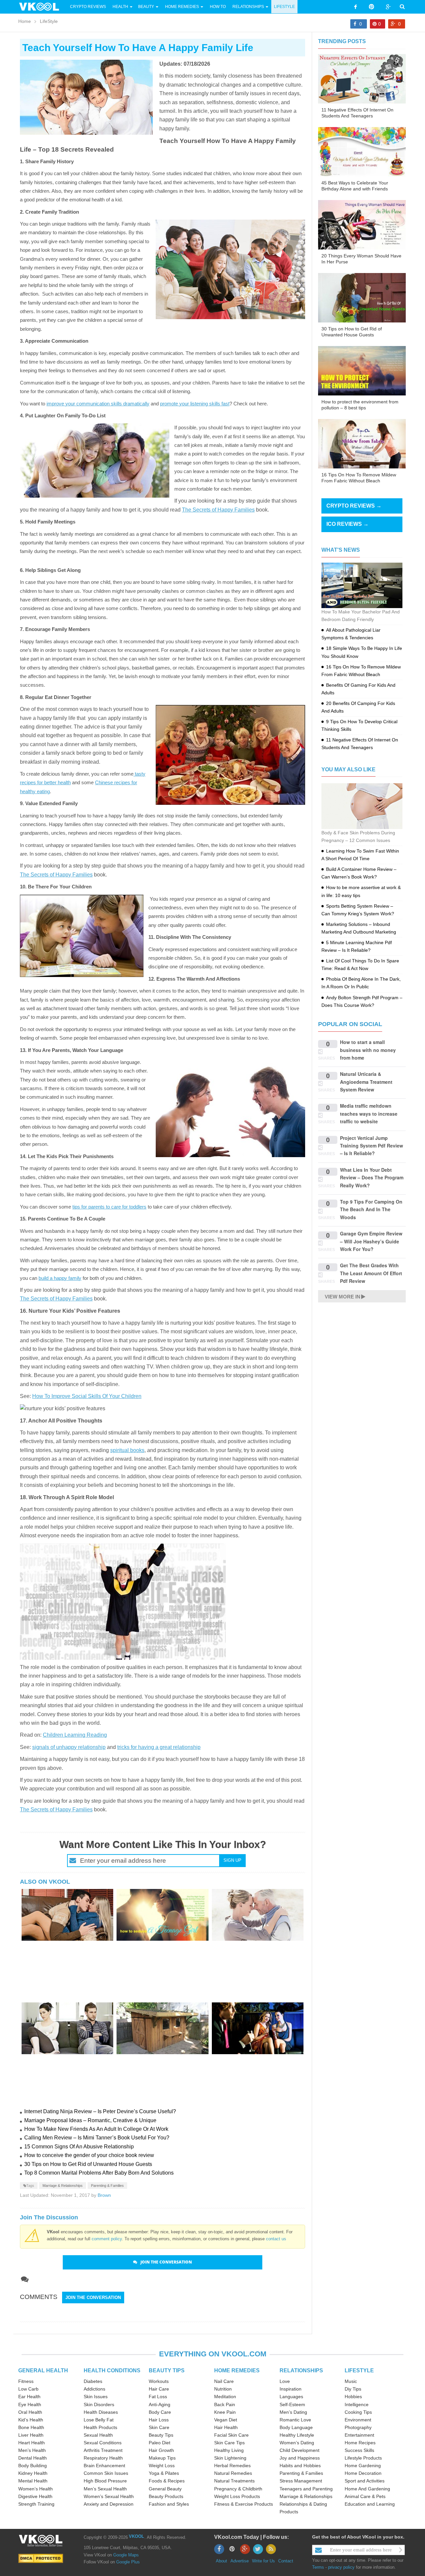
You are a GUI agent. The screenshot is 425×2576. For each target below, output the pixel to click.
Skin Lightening (230, 2458)
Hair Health (226, 2427)
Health (120, 7)
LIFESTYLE (359, 2370)
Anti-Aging (160, 2404)
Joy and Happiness (300, 2458)
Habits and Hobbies (300, 2466)
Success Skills (359, 2450)
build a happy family (60, 1278)
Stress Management (301, 2481)
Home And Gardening (367, 2489)
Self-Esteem (292, 2404)
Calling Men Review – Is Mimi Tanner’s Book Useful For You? (97, 2138)
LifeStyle (284, 7)
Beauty (147, 7)
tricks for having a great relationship (159, 1747)
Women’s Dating (297, 2443)
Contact (286, 2561)
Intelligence (357, 2404)
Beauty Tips (161, 2435)
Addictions (94, 2389)
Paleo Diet (160, 2443)
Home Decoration (363, 2473)
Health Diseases (101, 2412)
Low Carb (28, 2389)
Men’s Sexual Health (105, 2489)
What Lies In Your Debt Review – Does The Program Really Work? (372, 1178)
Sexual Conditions (103, 2443)
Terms (318, 2567)
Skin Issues (96, 2397)
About (221, 2561)
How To (217, 7)
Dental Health (33, 2458)
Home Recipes (360, 2443)
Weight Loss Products (237, 2496)
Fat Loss (158, 2397)
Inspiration (291, 2389)
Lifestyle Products (363, 2458)
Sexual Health (98, 2435)
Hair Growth (161, 2450)
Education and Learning (370, 2504)
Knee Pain (225, 2412)
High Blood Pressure (105, 2481)
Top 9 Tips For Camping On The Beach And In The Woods (371, 1209)
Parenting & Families (107, 2186)
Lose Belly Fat (99, 2420)
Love (285, 2381)
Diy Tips (353, 2389)
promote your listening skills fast (195, 404)
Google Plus (128, 2562)
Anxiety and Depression (109, 2504)
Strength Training (36, 2504)
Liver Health (31, 2435)
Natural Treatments (234, 2481)
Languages (291, 2397)
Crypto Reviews (88, 7)
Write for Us (263, 2561)
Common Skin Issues (106, 2473)
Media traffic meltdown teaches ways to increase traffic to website (369, 1114)
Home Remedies (182, 7)
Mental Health (33, 2481)
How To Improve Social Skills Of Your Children (87, 1396)
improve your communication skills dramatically (98, 404)
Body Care (160, 2412)
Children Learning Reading (75, 1735)
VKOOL (136, 2536)
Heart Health (32, 2443)
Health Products (100, 2427)
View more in (342, 1297)
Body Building (33, 2466)
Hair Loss (159, 2420)
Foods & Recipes (167, 2481)
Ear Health (29, 2397)
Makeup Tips (162, 2458)
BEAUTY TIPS (167, 2370)
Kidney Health (33, 2473)
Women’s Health (36, 2489)
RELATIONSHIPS (301, 2370)
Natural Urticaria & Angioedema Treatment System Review (366, 1082)
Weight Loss (162, 2466)
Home (25, 21)
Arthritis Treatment (103, 2450)
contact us (276, 2239)
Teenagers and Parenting (306, 2489)
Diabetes (93, 2381)
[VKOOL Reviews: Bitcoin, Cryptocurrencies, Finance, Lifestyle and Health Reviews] (42, 6)
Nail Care (224, 2381)
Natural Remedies (233, 2473)
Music (351, 2381)
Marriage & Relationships (63, 2186)
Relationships (248, 7)
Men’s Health (32, 2450)
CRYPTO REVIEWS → (354, 506)
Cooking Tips (358, 2412)
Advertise (240, 2561)
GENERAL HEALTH (43, 2370)
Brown (104, 2195)
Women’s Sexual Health (109, 2496)
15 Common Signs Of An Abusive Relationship (79, 2147)
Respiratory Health (103, 2458)
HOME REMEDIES (237, 2370)
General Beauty (165, 2489)
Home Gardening (363, 2466)
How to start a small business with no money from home (368, 1050)
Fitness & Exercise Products (244, 2504)
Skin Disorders (99, 2404)
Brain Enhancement (104, 2466)
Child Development (299, 2450)
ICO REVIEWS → (347, 524)
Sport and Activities (365, 2481)
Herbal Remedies (232, 2466)
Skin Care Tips (229, 2443)
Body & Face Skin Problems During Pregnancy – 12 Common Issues (358, 836)
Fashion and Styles (169, 2504)
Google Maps (126, 2555)
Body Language (296, 2427)
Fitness (26, 2381)
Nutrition (223, 2389)
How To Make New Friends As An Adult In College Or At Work (96, 2129)
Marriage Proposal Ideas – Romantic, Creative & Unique (90, 2120)
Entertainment (359, 2435)
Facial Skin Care (231, 2435)
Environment (358, 2420)
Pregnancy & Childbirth (238, 2489)
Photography (358, 2427)
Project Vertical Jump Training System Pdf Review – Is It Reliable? (372, 1146)
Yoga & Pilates (164, 2473)
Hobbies (353, 2397)
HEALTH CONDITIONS (112, 2370)
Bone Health (31, 2427)
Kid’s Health (31, 2420)
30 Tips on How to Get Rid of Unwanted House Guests (88, 2164)
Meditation (225, 2397)
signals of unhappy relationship (69, 1747)
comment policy (107, 2239)
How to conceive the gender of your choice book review (89, 2155)
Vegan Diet (226, 2420)
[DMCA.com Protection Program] (41, 2558)
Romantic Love (295, 2420)
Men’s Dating (293, 2412)
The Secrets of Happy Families (218, 510)
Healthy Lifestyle (297, 2435)
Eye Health (30, 2404)
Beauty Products (166, 2496)
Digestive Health (35, 2496)
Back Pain (225, 2404)
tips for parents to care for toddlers (109, 1207)
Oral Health (30, 2412)
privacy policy (341, 2567)
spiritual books (127, 1450)
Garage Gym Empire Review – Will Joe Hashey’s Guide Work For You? (371, 1241)
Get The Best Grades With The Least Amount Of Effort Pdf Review (371, 1273)
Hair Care (159, 2389)
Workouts (159, 2381)
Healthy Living (229, 2450)
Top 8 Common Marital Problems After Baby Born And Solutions (99, 2173)
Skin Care (159, 2427)
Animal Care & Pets (365, 2496)
